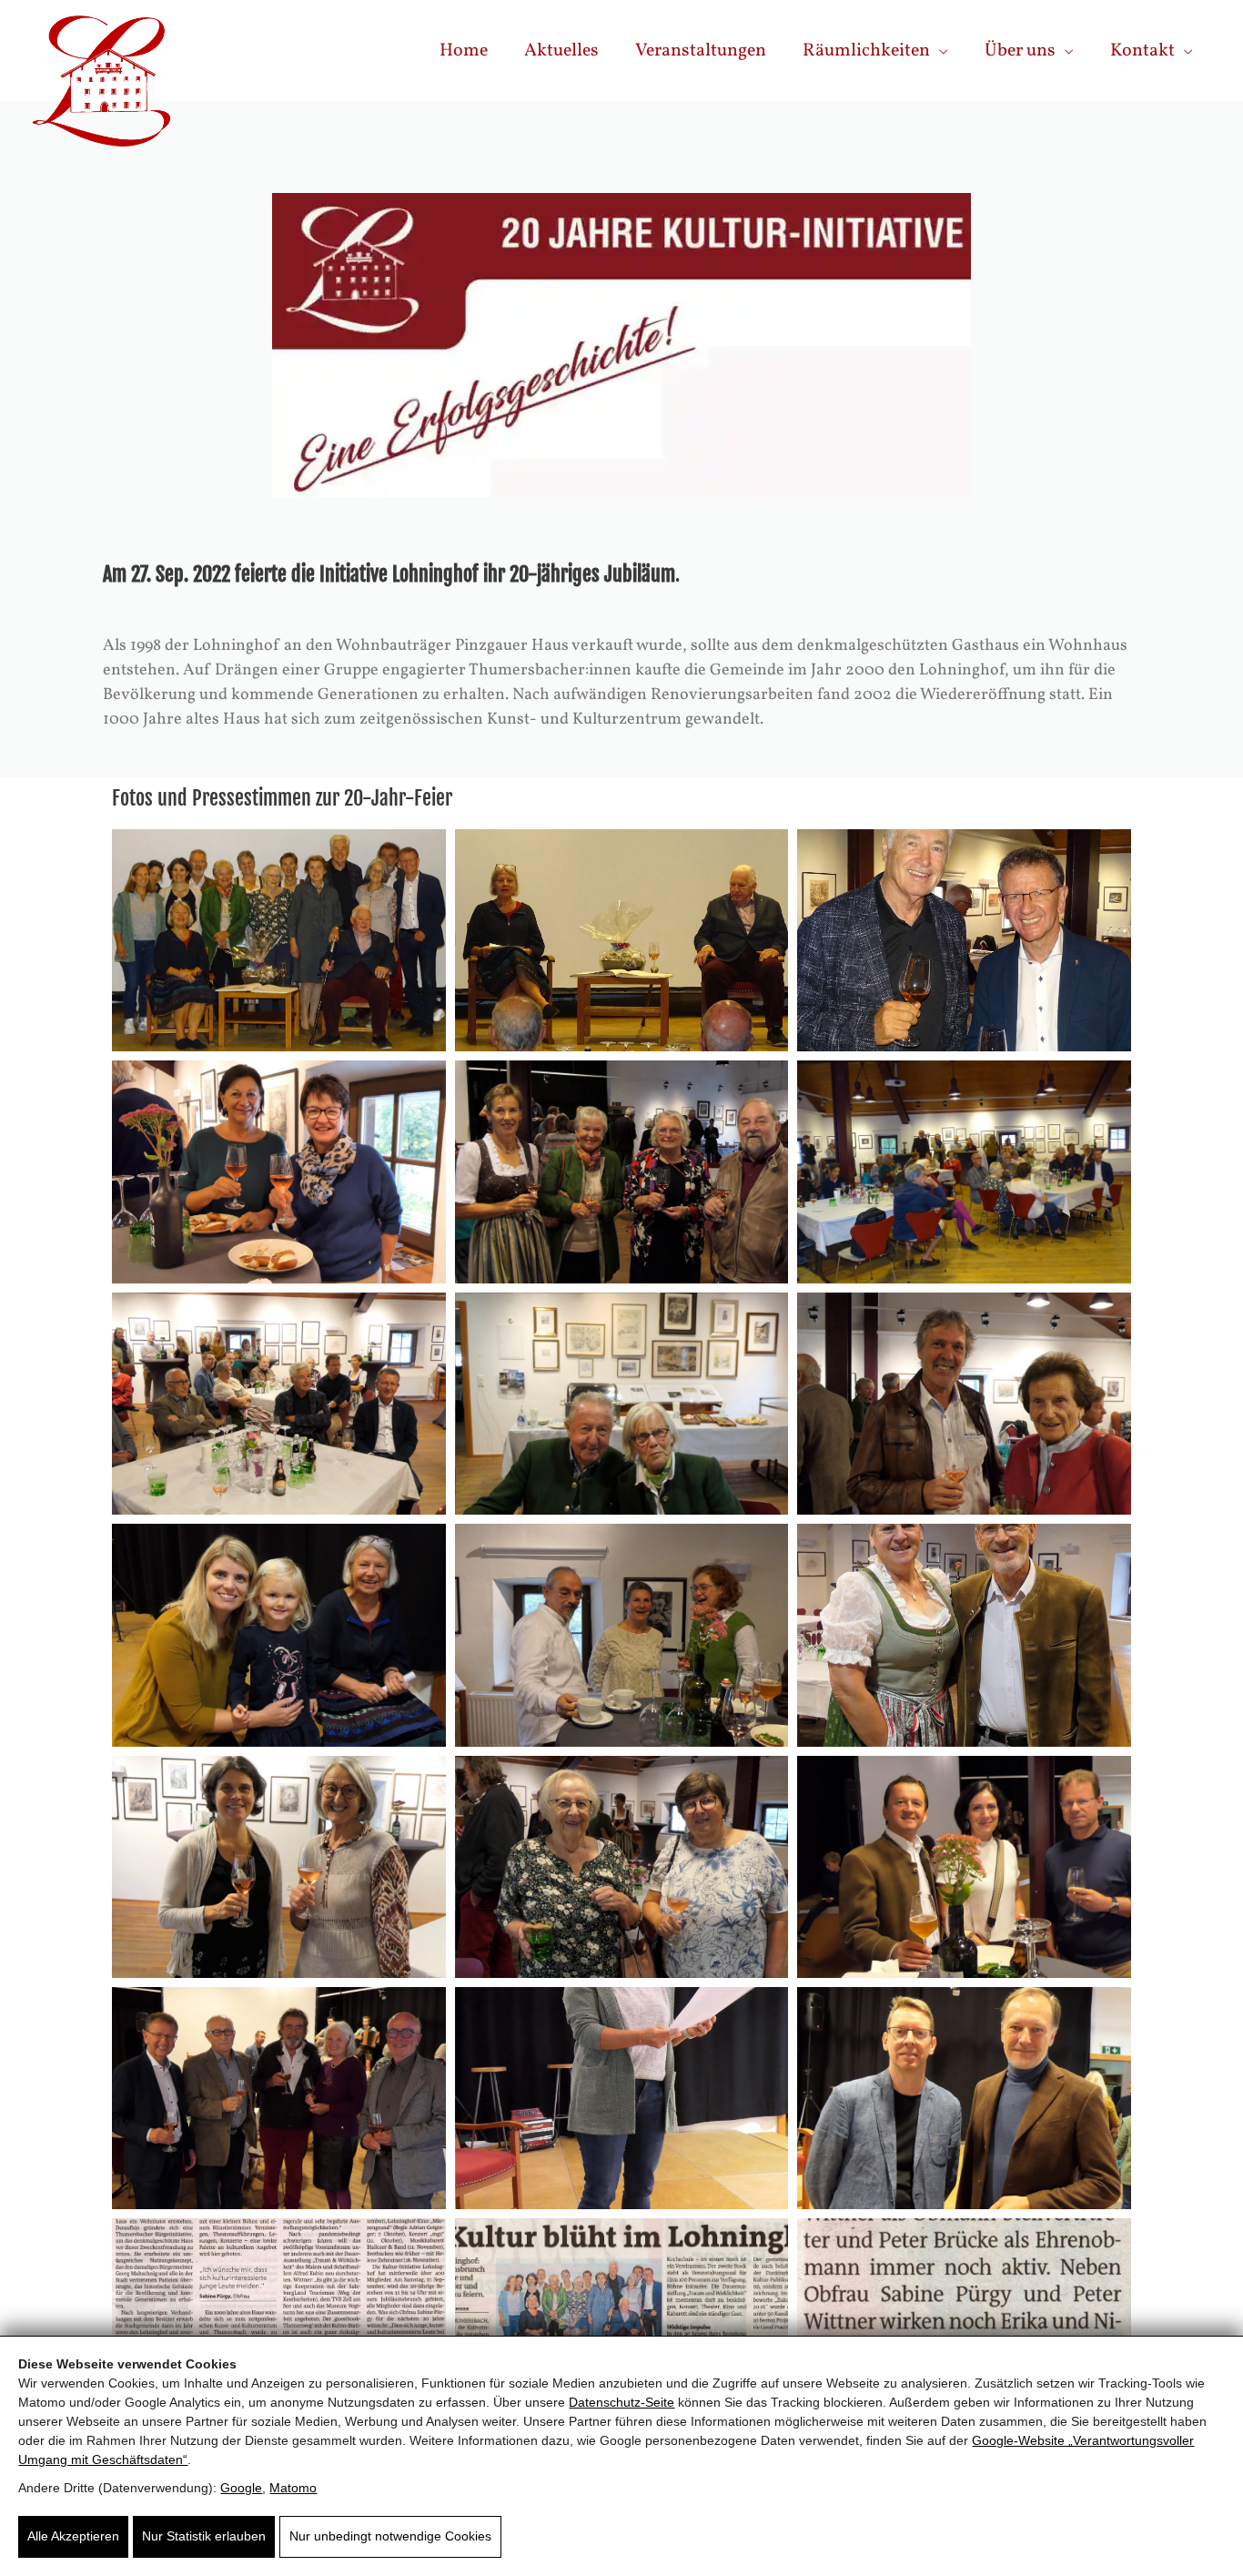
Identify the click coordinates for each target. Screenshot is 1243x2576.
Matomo (293, 2488)
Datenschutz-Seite (621, 2402)
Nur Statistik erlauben (204, 2536)
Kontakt (1142, 51)
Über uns (1020, 51)
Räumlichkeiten (866, 51)
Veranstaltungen (701, 51)
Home (464, 51)
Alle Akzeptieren (73, 2536)
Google (241, 2488)
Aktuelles (561, 51)
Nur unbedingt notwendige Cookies (390, 2536)
